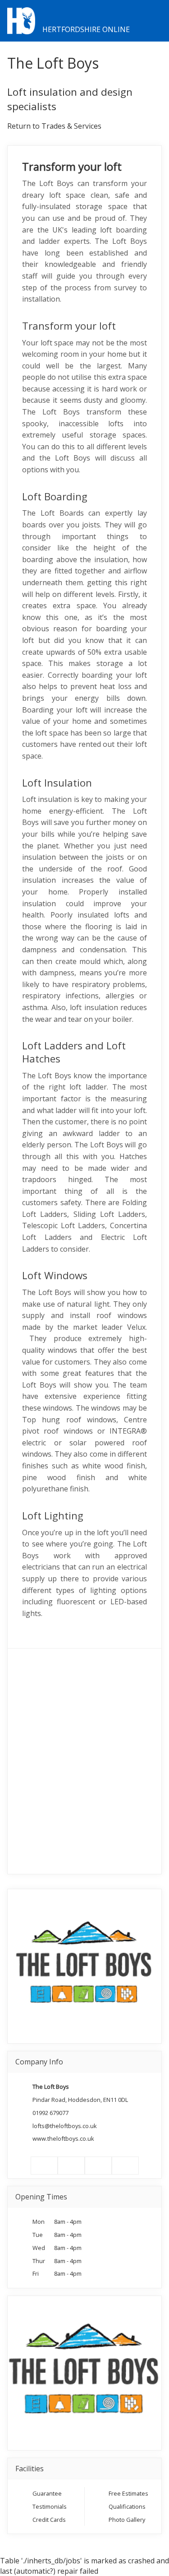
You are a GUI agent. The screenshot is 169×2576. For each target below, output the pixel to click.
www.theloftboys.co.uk (63, 2138)
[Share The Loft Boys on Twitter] (71, 2166)
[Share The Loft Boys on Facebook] (44, 2166)
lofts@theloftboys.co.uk (65, 2126)
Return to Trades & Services (54, 126)
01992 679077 (50, 2113)
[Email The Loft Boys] (125, 2166)
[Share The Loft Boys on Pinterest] (98, 2166)
